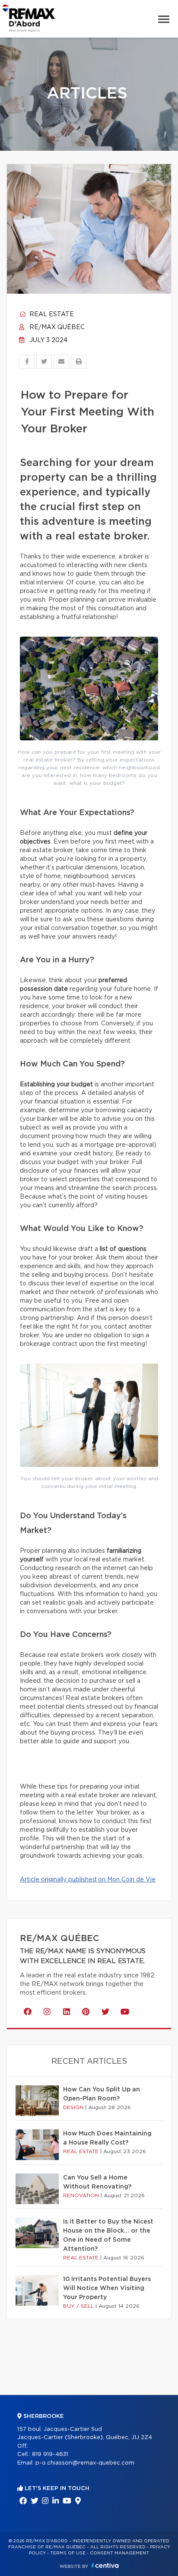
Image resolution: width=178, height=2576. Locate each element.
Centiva (105, 2565)
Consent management (119, 2553)
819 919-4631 (50, 2454)
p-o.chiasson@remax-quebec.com (85, 2463)
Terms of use (68, 2553)
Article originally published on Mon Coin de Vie (88, 1880)
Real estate (51, 314)
